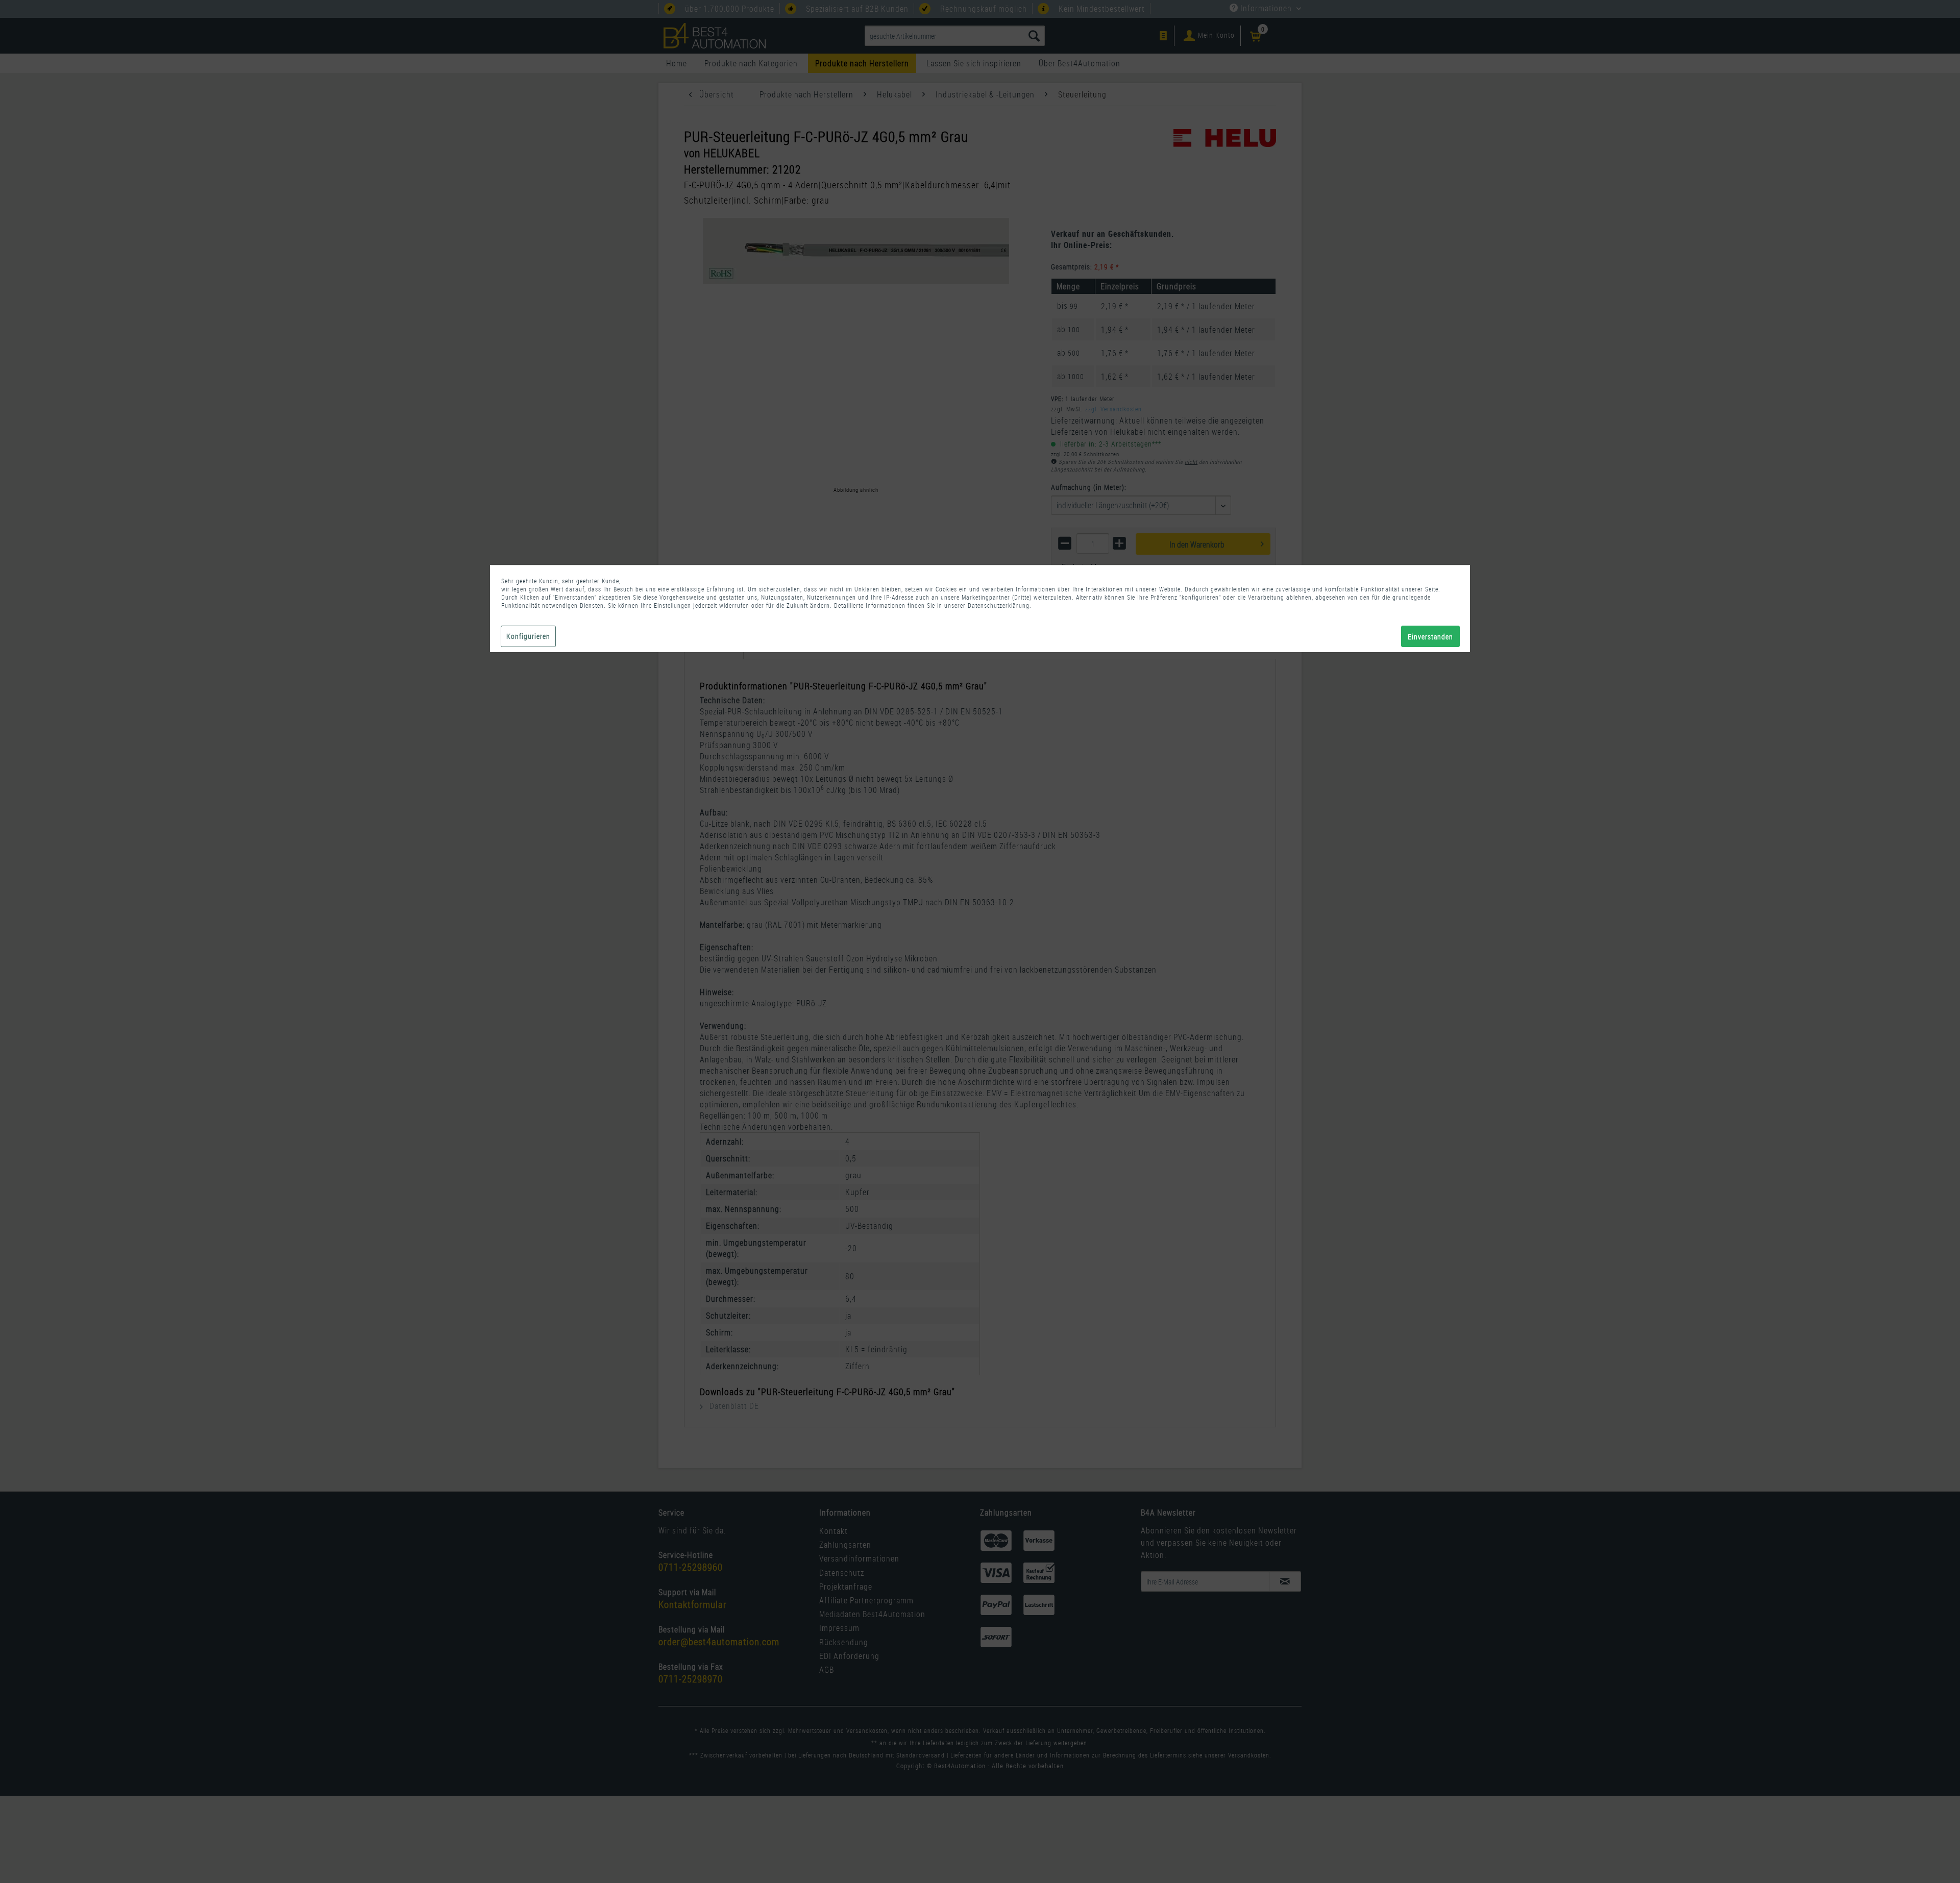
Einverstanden (1430, 637)
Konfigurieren (528, 636)
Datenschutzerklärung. (1000, 605)
